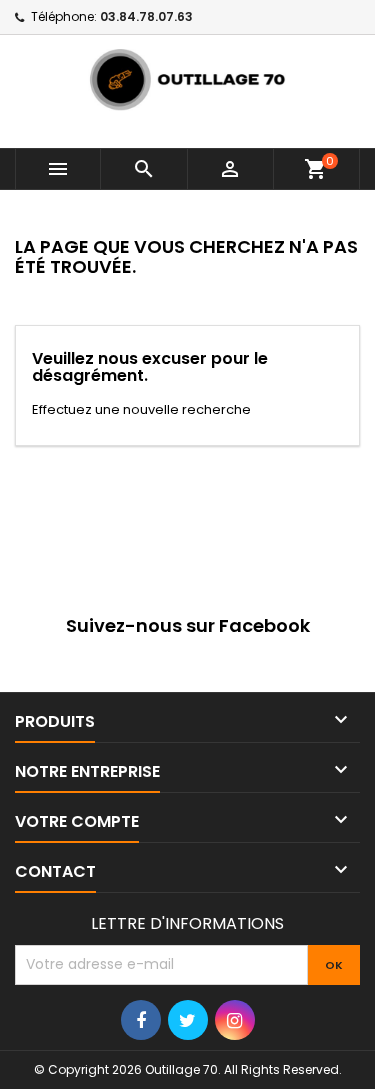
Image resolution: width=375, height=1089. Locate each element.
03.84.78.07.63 (146, 16)
